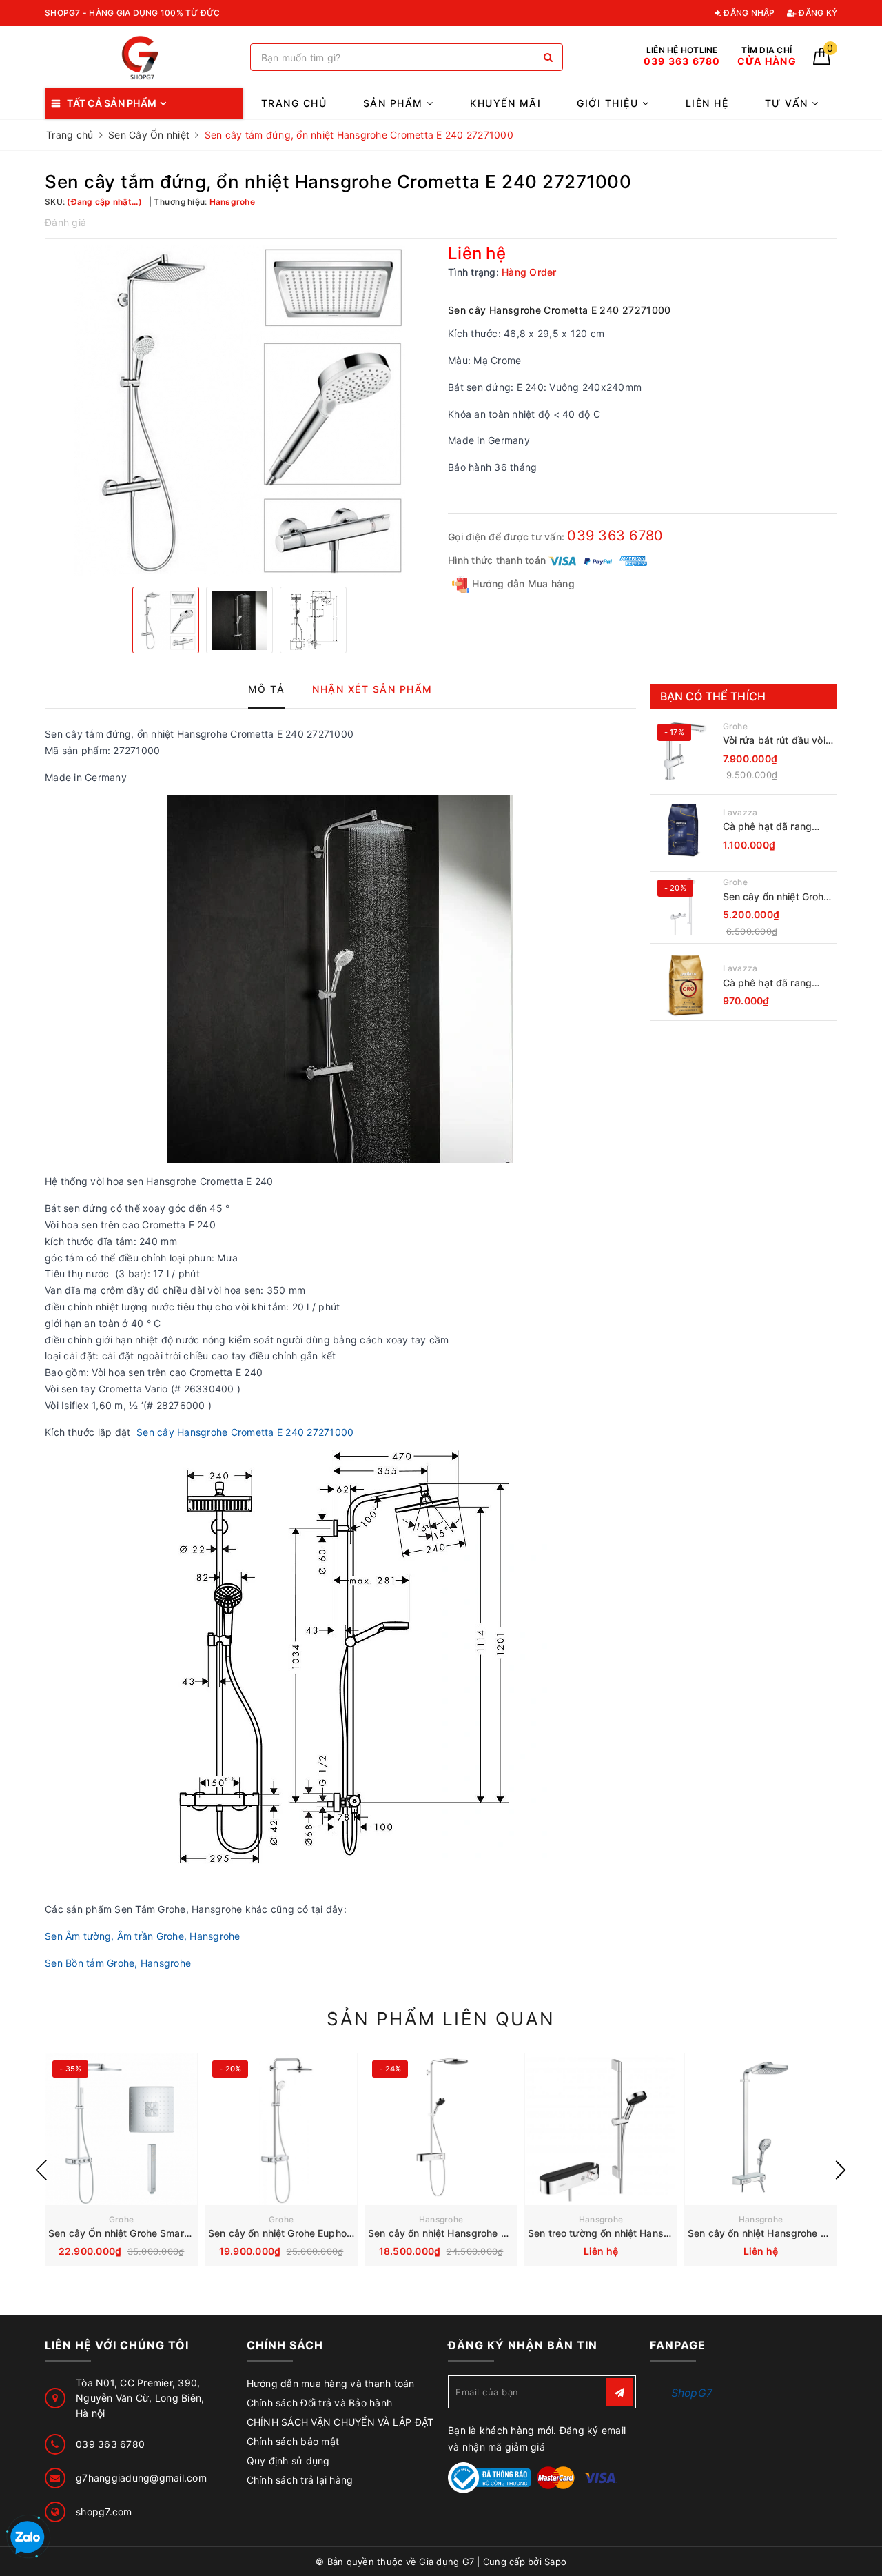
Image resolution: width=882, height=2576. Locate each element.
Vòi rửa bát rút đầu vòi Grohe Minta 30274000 (777, 741)
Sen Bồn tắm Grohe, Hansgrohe (118, 1963)
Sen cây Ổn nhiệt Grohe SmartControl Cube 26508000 (175, 2233)
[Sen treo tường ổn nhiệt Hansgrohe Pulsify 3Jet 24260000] (601, 2129)
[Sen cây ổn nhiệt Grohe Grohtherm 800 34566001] (685, 907)
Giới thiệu (609, 103)
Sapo (555, 2562)
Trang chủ (294, 103)
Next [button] (841, 2170)
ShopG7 (692, 2393)
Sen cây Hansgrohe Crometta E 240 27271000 (245, 1432)
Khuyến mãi (505, 103)
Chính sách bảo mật (293, 2441)
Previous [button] (41, 2170)
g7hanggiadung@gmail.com (141, 2478)
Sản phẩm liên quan (441, 2019)
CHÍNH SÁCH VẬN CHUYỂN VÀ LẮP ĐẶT (340, 2422)
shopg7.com (104, 2512)
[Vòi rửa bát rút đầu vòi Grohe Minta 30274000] (685, 751)
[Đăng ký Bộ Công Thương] (489, 2476)
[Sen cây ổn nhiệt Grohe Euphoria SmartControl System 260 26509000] (281, 2129)
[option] (239, 411)
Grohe (735, 726)
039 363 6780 (615, 536)
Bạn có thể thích (713, 696)
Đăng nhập (748, 13)
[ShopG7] (144, 58)
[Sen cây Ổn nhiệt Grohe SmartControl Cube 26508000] (121, 2129)
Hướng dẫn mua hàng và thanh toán (331, 2383)
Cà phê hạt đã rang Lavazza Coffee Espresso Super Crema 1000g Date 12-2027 (776, 827)
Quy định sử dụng (288, 2461)
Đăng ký (817, 13)
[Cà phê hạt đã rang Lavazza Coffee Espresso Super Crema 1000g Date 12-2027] (685, 829)
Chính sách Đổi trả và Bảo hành (320, 2403)
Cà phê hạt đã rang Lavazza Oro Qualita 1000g (770, 983)
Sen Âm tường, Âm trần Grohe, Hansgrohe (143, 1936)
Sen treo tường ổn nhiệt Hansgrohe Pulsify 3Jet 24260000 (665, 2233)
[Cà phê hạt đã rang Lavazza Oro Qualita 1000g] (685, 986)
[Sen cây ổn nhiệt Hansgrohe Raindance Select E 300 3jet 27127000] (761, 2129)
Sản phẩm (395, 103)
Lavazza (740, 812)
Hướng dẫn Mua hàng (522, 584)
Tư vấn (789, 103)
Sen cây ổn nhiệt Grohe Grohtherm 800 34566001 (776, 897)
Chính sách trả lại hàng (300, 2480)
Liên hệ (707, 103)
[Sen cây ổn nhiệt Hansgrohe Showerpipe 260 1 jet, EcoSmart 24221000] (441, 2129)
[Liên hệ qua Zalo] (28, 2538)
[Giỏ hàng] (822, 61)
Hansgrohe (441, 2219)
